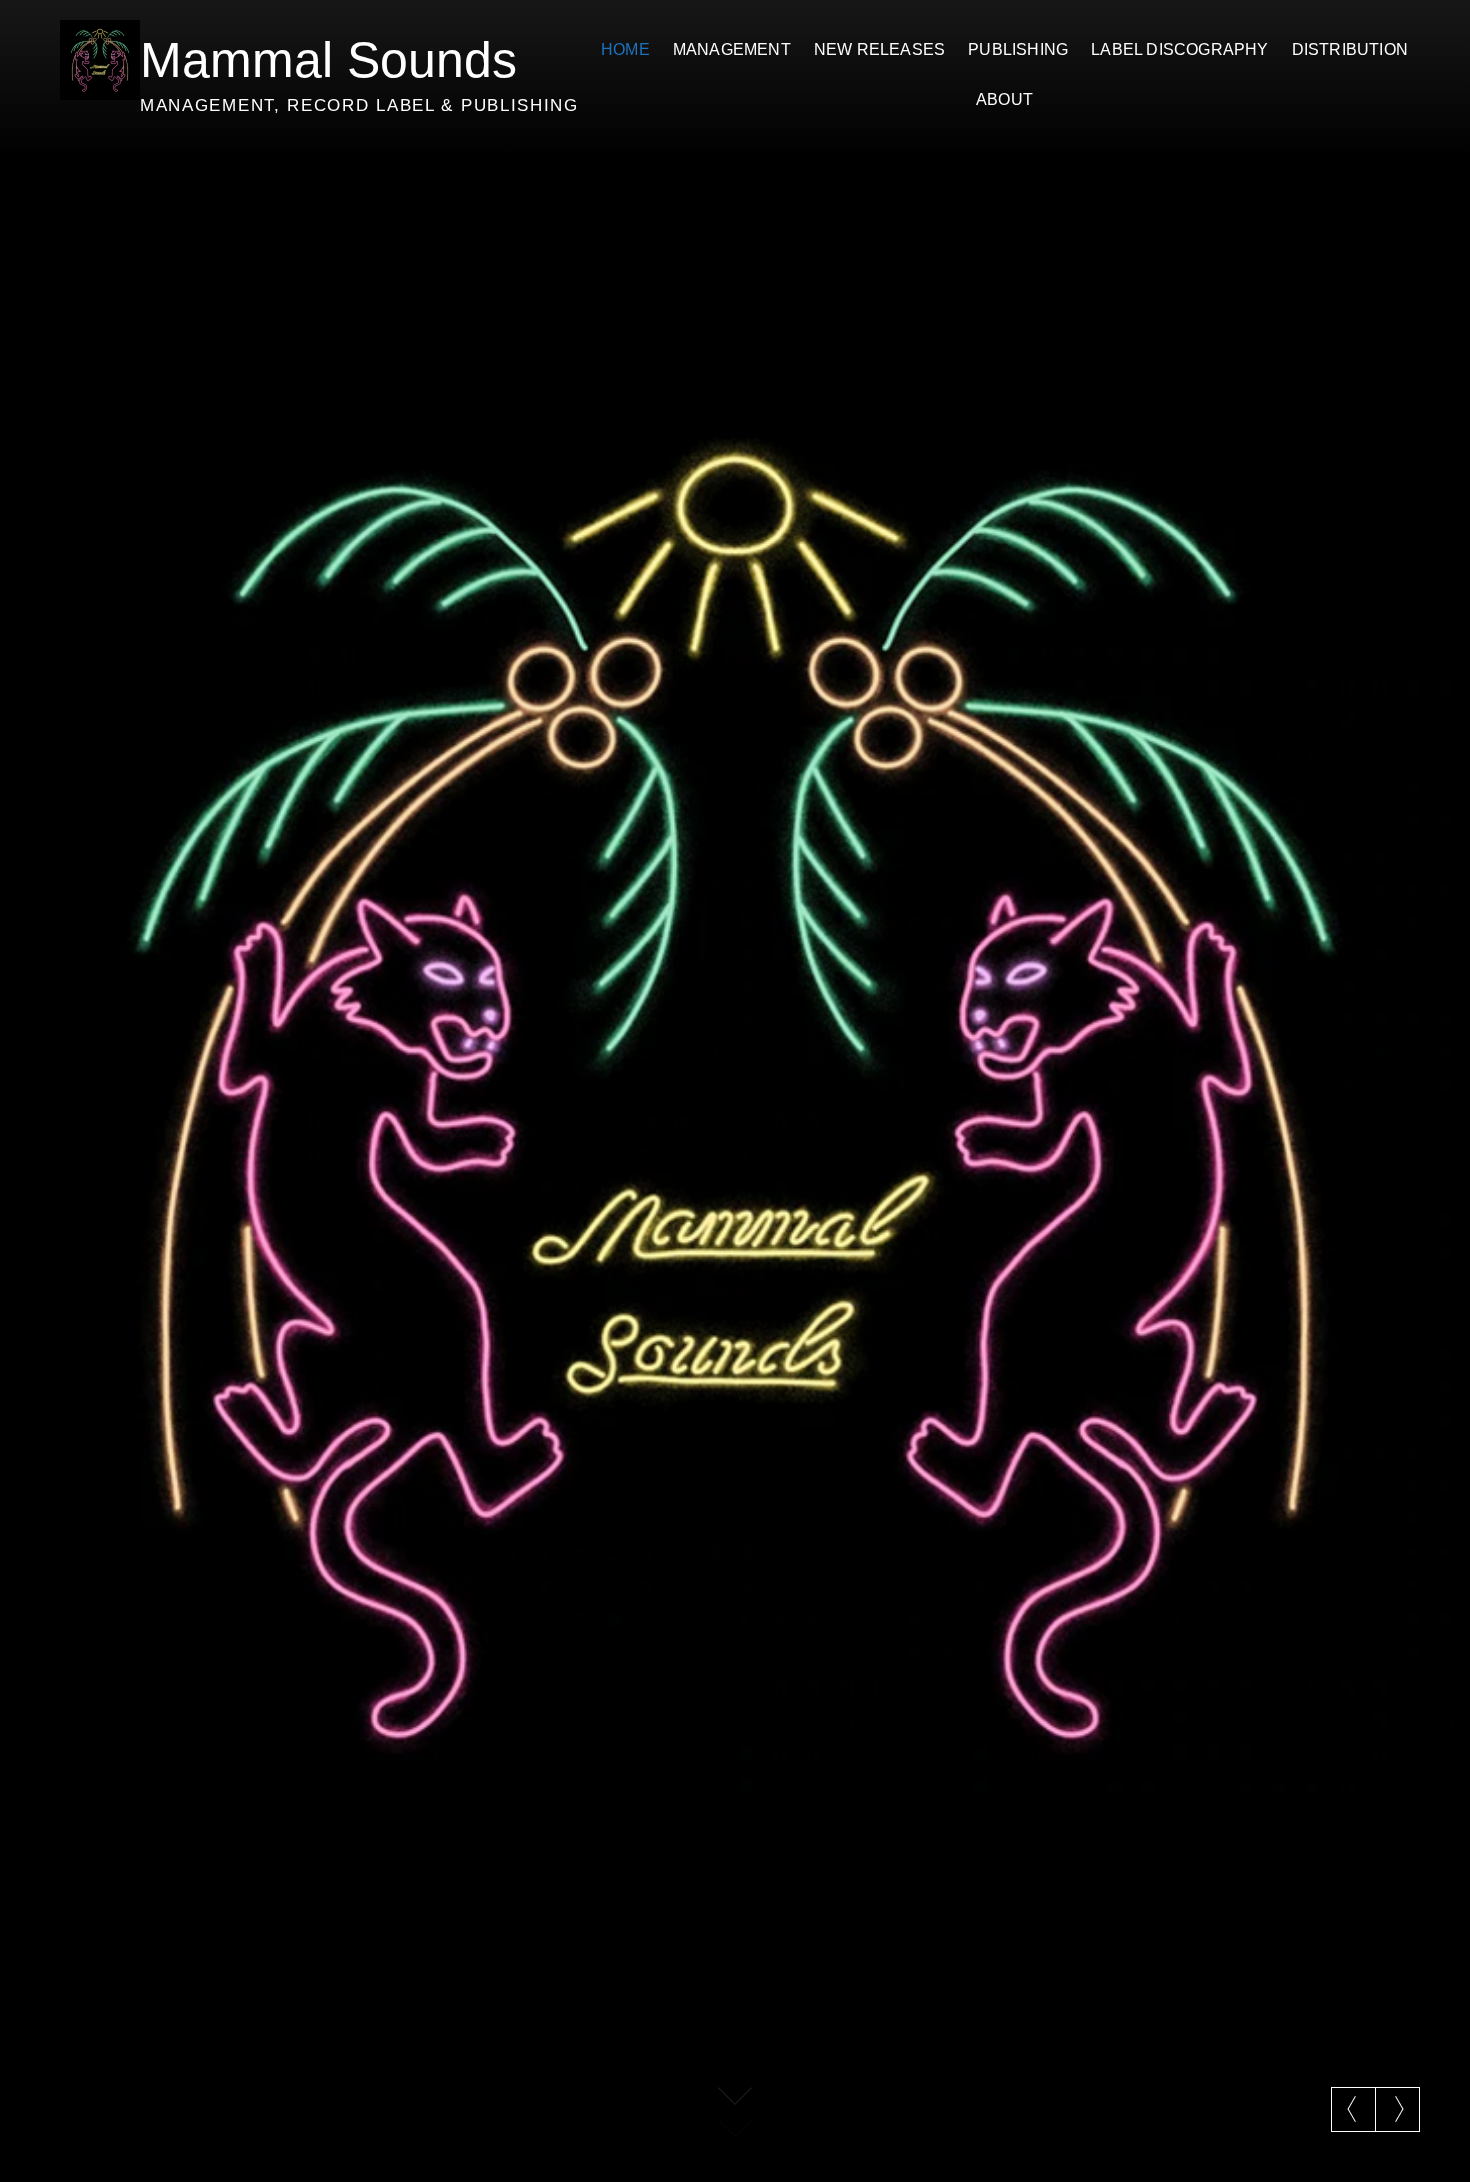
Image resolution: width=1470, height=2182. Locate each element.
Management (732, 49)
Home (625, 49)
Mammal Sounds (328, 60)
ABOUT (1004, 99)
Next (1397, 2109)
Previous (1353, 2109)
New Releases (879, 49)
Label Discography (1179, 49)
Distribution (1350, 49)
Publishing (1018, 49)
